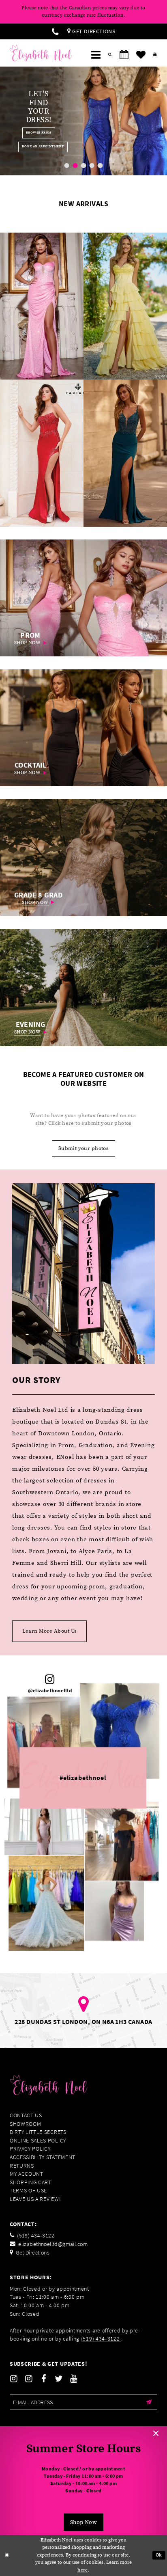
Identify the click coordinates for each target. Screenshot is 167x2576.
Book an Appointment (33, 147)
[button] (96, 55)
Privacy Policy (30, 2149)
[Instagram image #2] (120, 1731)
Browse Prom (29, 133)
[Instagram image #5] (44, 1827)
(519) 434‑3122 (101, 2339)
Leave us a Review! (35, 2199)
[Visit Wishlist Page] (141, 55)
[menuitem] (55, 31)
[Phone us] (55, 31)
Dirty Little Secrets (38, 2132)
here (83, 2570)
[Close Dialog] (7, 2556)
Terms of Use (28, 2191)
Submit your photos (83, 1148)
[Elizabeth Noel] (41, 53)
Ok (159, 2555)
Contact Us (26, 2115)
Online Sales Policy (38, 2141)
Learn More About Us (50, 1631)
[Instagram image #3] (43, 1742)
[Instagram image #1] (46, 1903)
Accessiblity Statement (43, 2157)
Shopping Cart (31, 2182)
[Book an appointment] (124, 55)
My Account (27, 2174)
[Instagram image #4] (122, 1841)
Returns (22, 2166)
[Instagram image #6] (114, 1911)
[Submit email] (149, 2402)
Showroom (26, 2124)
